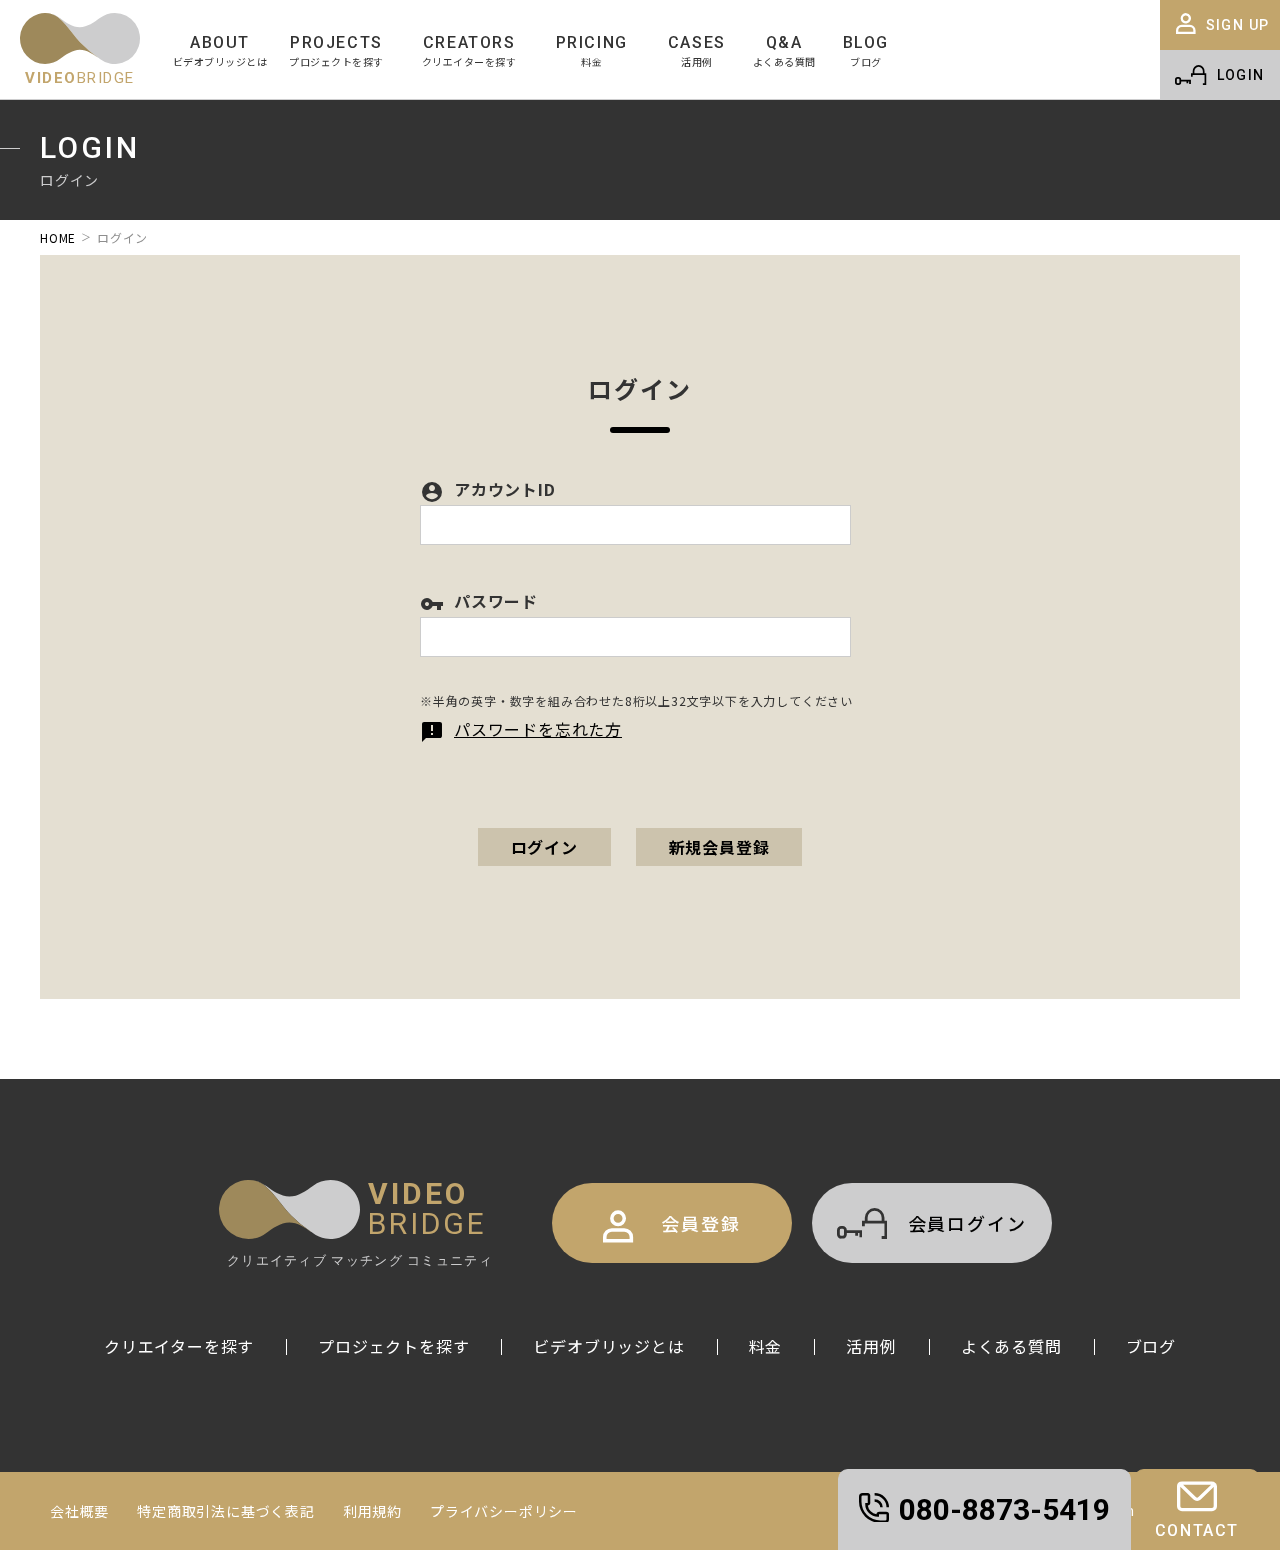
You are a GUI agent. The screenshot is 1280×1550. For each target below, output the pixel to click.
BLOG (866, 50)
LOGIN (1241, 75)
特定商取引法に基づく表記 (226, 1511)
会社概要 (79, 1511)
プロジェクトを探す (393, 1346)
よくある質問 (1011, 1346)
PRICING (592, 50)
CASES (697, 50)
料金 (766, 1346)
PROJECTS (336, 50)
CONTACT (1197, 1530)
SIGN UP (1238, 25)
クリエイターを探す (179, 1346)
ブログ (1151, 1346)
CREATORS (469, 50)
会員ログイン (967, 1223)
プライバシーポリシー (504, 1511)
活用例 (871, 1346)
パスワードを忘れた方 (521, 729)
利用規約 (372, 1511)
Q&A (784, 50)
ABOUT (220, 50)
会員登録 (700, 1223)
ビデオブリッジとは (608, 1346)
